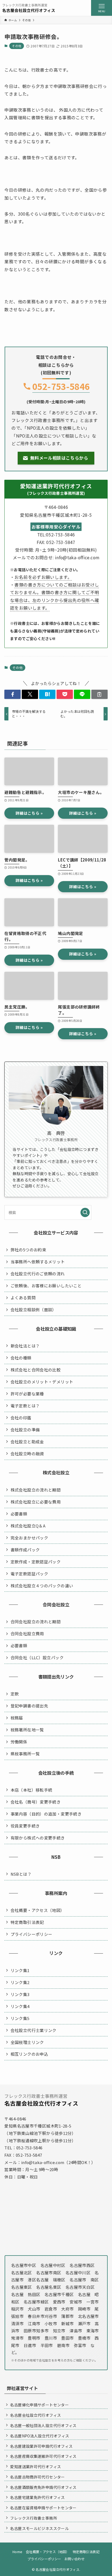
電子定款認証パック (29, 1574)
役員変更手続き (25, 1826)
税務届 (17, 1718)
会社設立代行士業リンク (34, 2030)
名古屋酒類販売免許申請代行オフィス (43, 2487)
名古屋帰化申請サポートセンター (39, 2405)
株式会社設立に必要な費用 (36, 1502)
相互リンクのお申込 (29, 2054)
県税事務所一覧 (25, 1754)
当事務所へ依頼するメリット (38, 1262)
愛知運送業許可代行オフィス (35, 2467)
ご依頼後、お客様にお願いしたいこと (46, 1286)
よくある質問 (23, 1298)
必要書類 (19, 1514)
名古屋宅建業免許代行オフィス (37, 2497)
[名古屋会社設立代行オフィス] (29, 8)
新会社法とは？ (25, 1346)
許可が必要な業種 (27, 1394)
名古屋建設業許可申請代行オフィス (41, 2446)
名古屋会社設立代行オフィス (35, 2415)
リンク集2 (20, 1982)
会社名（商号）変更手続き (36, 1802)
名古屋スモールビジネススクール (39, 2528)
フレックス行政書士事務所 (33, 2518)
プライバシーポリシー (32, 1934)
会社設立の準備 (25, 1430)
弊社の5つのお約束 (28, 1250)
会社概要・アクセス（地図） (38, 1910)
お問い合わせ (74, 2559)
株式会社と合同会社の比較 (36, 1370)
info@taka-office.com (43, 2162)
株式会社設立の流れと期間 (36, 1490)
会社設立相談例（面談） (34, 1310)
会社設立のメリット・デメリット (42, 1382)
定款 (15, 1694)
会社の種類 (21, 1358)
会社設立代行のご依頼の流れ (38, 1274)
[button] (13, 694)
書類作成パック (25, 1550)
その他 (17, 46)
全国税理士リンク (27, 2042)
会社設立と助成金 (27, 1442)
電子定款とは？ (25, 1406)
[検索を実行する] (85, 1212)
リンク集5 (20, 2018)
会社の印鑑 (21, 1418)
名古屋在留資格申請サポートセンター (43, 2508)
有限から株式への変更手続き (38, 1838)
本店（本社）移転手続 (32, 1790)
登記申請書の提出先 (29, 1706)
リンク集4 (20, 2006)
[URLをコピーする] (99, 694)
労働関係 (19, 1742)
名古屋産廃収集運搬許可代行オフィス (43, 2456)
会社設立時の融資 (27, 1454)
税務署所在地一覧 (27, 1730)
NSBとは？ (21, 1874)
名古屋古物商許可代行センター (37, 2477)
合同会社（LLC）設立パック (37, 1657)
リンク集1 (20, 1970)
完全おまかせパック (29, 1538)
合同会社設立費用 (27, 1634)
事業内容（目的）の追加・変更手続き (46, 1814)
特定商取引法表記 (27, 1922)
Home (17, 2552)
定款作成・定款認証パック (36, 1562)
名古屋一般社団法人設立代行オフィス (43, 2425)
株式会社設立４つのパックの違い (42, 1586)
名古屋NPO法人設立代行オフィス (40, 2436)
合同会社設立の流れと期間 (36, 1622)
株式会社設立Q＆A (28, 1526)
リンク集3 (20, 1994)
